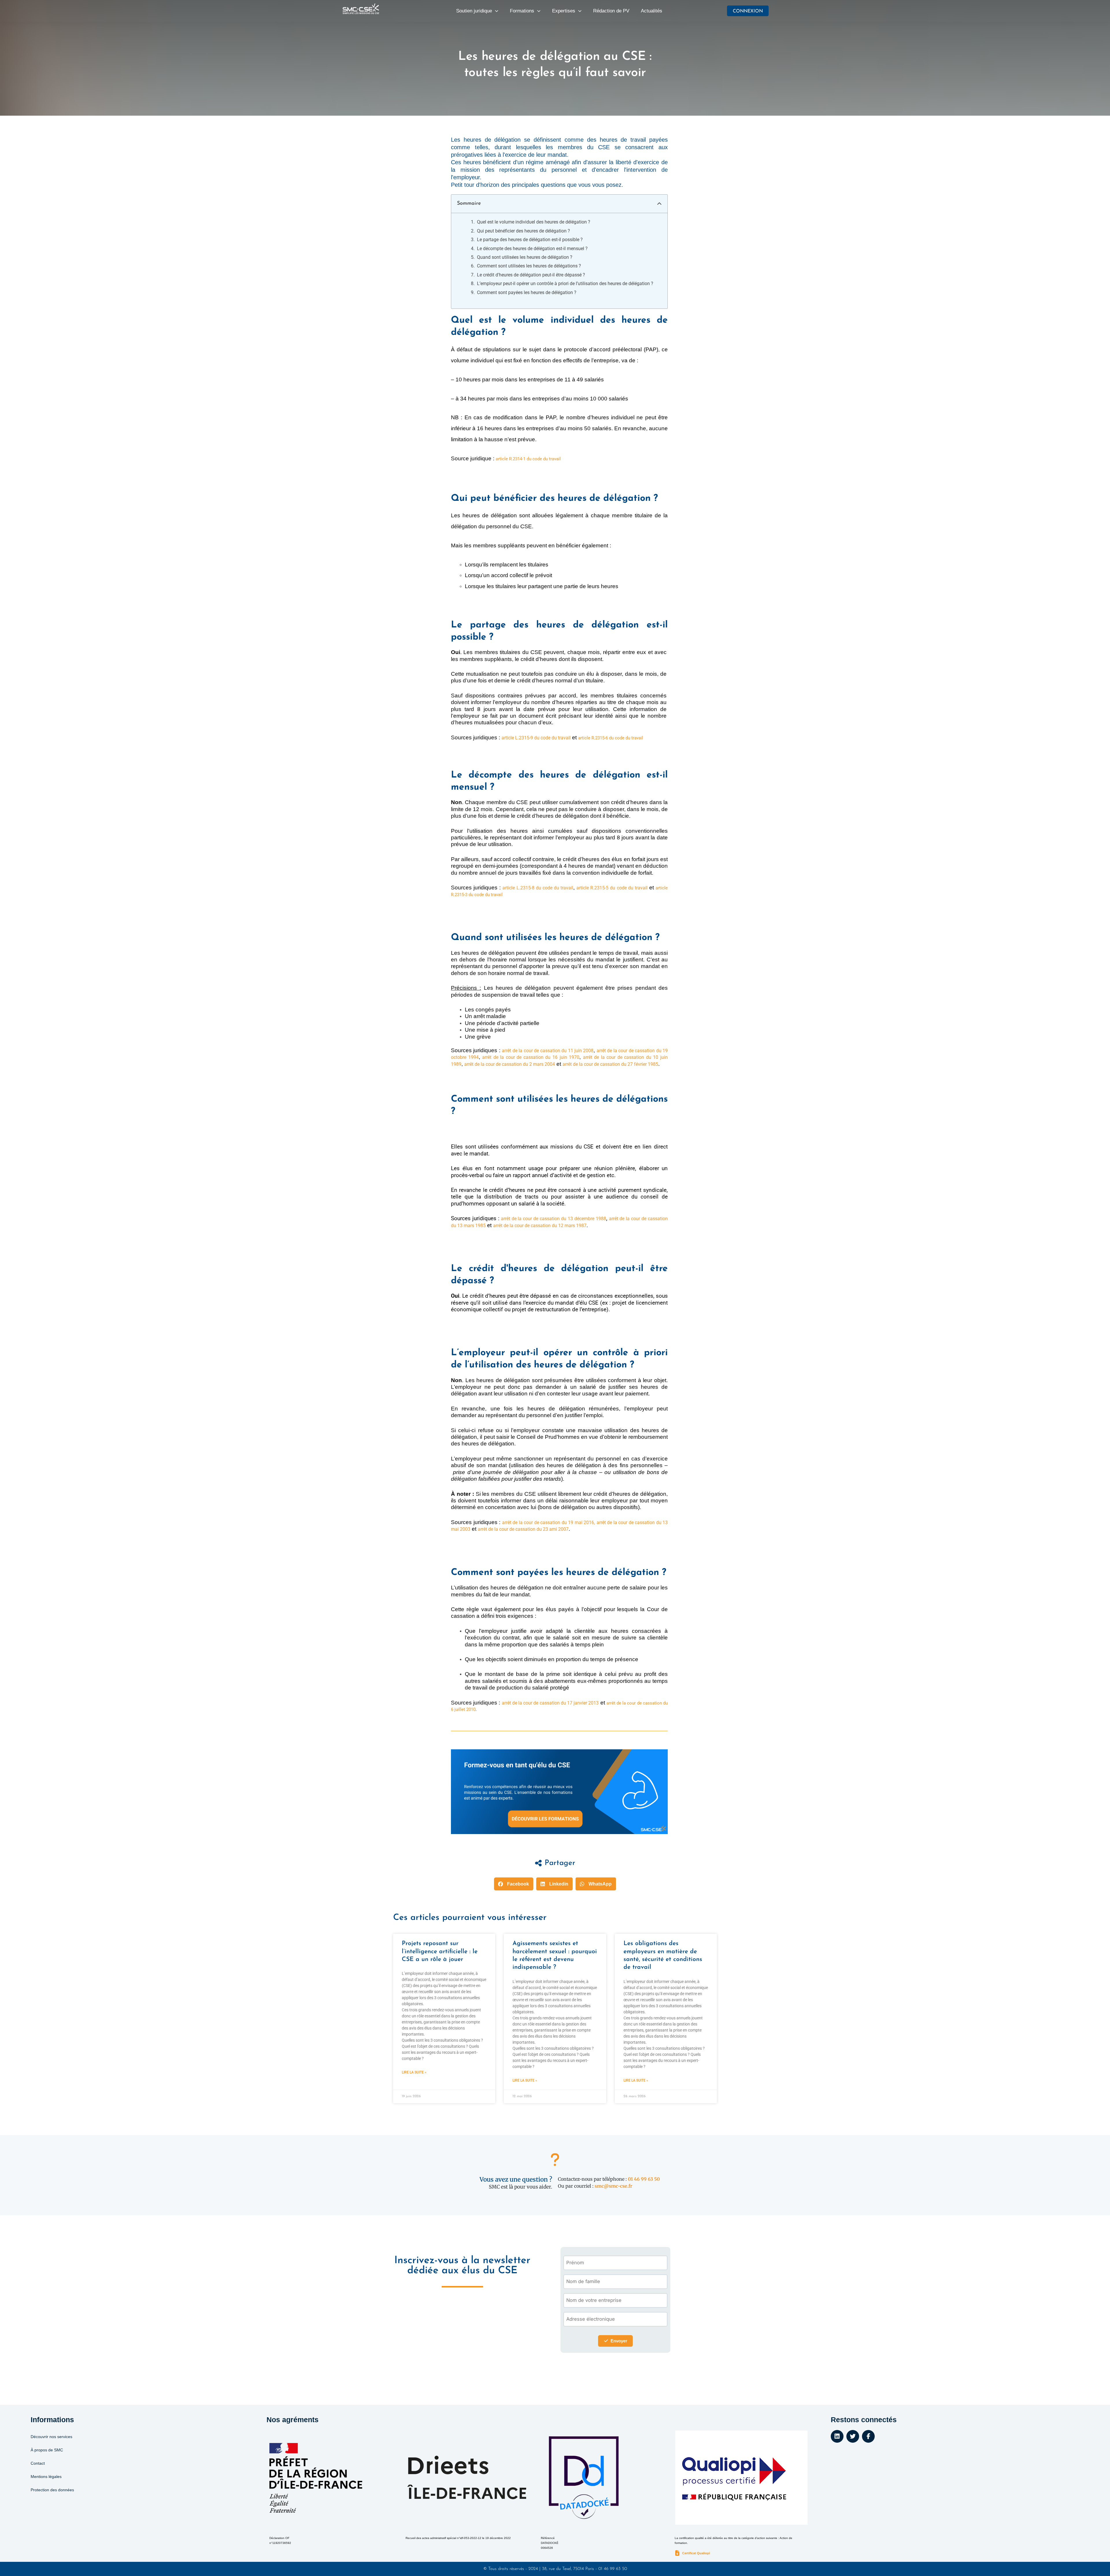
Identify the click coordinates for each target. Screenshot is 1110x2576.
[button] (659, 204)
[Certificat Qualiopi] (677, 2553)
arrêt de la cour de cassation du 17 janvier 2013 (550, 1703)
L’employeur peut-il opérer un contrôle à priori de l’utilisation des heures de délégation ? (565, 284)
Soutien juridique (474, 11)
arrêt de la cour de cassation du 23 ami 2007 (523, 1529)
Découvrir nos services (51, 2437)
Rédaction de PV (611, 11)
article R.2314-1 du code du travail (528, 459)
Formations (522, 11)
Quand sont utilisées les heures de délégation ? (525, 257)
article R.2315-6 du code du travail (611, 738)
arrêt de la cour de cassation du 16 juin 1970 (531, 1057)
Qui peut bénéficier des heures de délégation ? (523, 231)
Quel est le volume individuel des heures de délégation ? (534, 222)
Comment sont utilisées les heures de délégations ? (529, 266)
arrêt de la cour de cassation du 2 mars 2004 (510, 1064)
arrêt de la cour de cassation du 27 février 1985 (610, 1064)
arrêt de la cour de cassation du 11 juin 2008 (548, 1051)
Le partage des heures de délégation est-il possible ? (530, 240)
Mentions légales (46, 2477)
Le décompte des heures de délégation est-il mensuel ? (532, 249)
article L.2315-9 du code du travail (536, 738)
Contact (38, 2463)
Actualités (652, 11)
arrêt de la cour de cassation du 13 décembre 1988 (553, 1219)
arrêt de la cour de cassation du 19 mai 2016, (549, 1522)
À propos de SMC (47, 2450)
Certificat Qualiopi (696, 2553)
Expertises (564, 11)
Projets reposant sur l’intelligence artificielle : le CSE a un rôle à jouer (440, 1951)
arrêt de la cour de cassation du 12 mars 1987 (540, 1226)
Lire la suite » (414, 2072)
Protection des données (52, 2490)
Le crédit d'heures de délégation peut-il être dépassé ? (531, 275)
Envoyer (619, 2341)
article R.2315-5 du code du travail (612, 888)
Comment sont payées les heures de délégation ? (527, 292)
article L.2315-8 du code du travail (538, 888)
